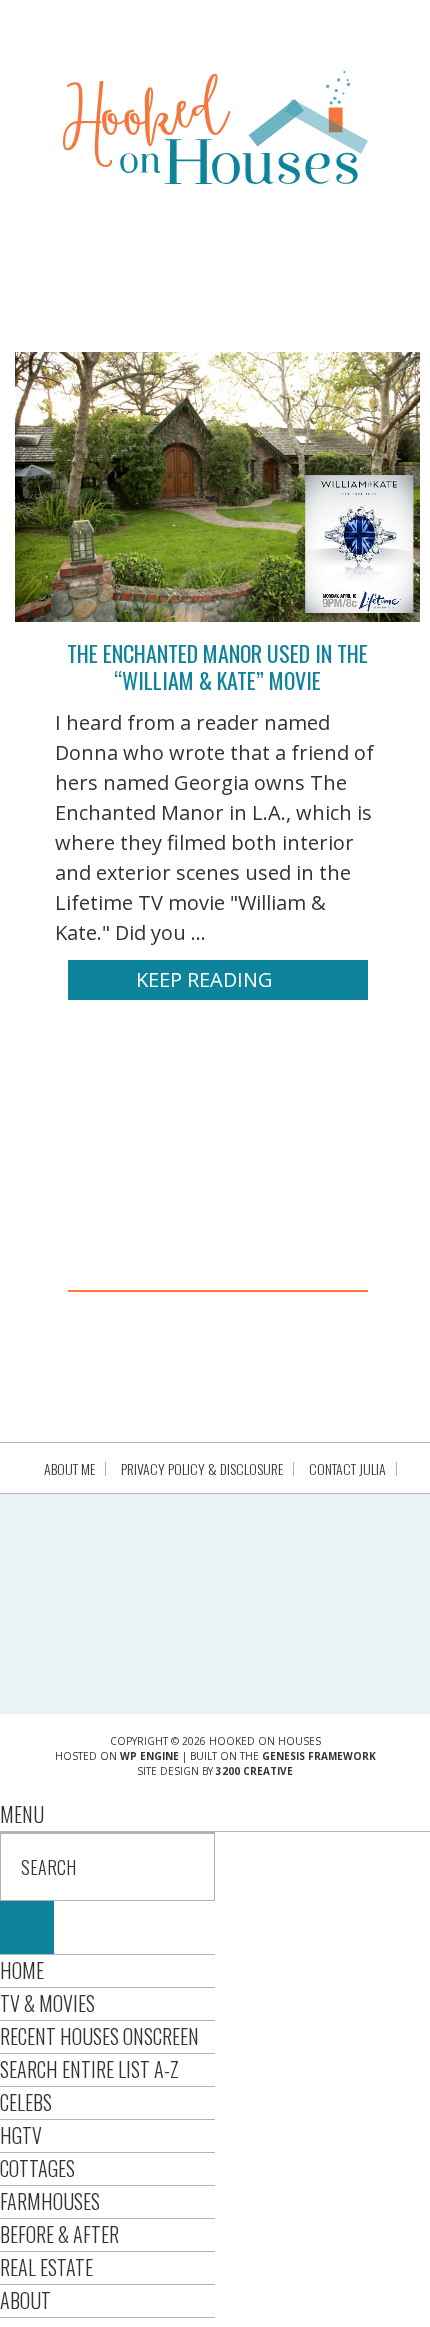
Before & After (59, 2234)
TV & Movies (47, 2003)
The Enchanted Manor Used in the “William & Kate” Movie (217, 666)
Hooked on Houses (215, 127)
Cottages (37, 2168)
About (25, 2300)
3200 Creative (254, 1771)
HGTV (21, 2135)
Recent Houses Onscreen (99, 2036)
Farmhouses (50, 2201)
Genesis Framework (319, 1756)
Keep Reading (204, 979)
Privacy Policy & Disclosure (202, 1469)
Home (22, 1970)
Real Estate (46, 2267)
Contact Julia (347, 1469)
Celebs (26, 2102)
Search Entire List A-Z (89, 2069)
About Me (69, 1469)
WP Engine (149, 1756)
